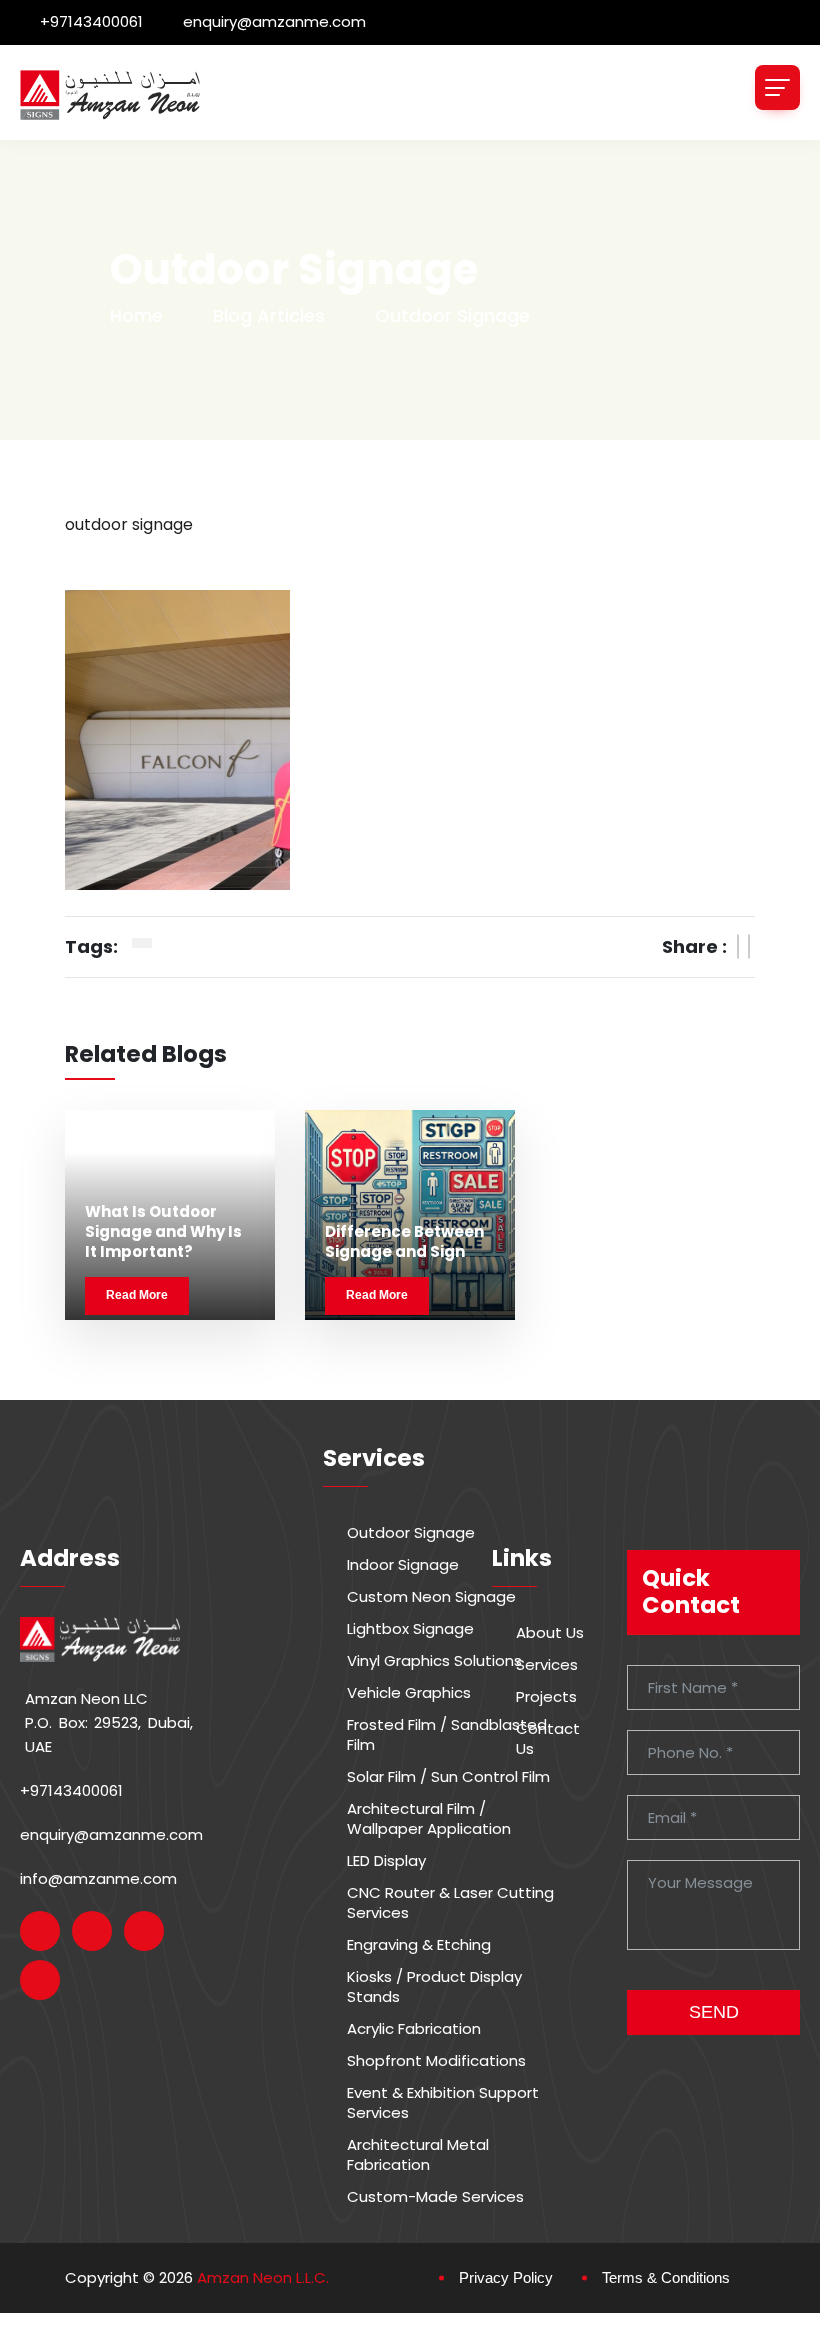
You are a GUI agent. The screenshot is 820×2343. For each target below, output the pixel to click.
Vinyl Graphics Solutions (434, 1661)
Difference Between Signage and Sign (404, 1241)
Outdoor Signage (411, 1533)
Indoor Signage (403, 1565)
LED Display (386, 1861)
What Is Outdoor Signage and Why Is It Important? (163, 1232)
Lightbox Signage (410, 1629)
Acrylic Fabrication (414, 2029)
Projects (546, 1697)
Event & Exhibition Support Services (443, 2103)
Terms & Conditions (666, 2277)
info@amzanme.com (98, 1878)
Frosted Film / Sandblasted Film (447, 1735)
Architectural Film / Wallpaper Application (429, 1819)
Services (547, 1665)
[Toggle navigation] (777, 87)
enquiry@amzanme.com (274, 21)
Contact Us (548, 1739)
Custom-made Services (435, 2197)
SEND (714, 2012)
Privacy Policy (506, 2277)
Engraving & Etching (419, 1945)
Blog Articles (269, 315)
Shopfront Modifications (436, 2061)
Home (136, 315)
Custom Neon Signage (431, 1597)
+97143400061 (91, 21)
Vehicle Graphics (409, 1693)
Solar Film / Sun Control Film (448, 1777)
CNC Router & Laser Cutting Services (450, 1903)
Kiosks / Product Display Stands (434, 1987)
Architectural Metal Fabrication (418, 2155)
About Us (550, 1633)
